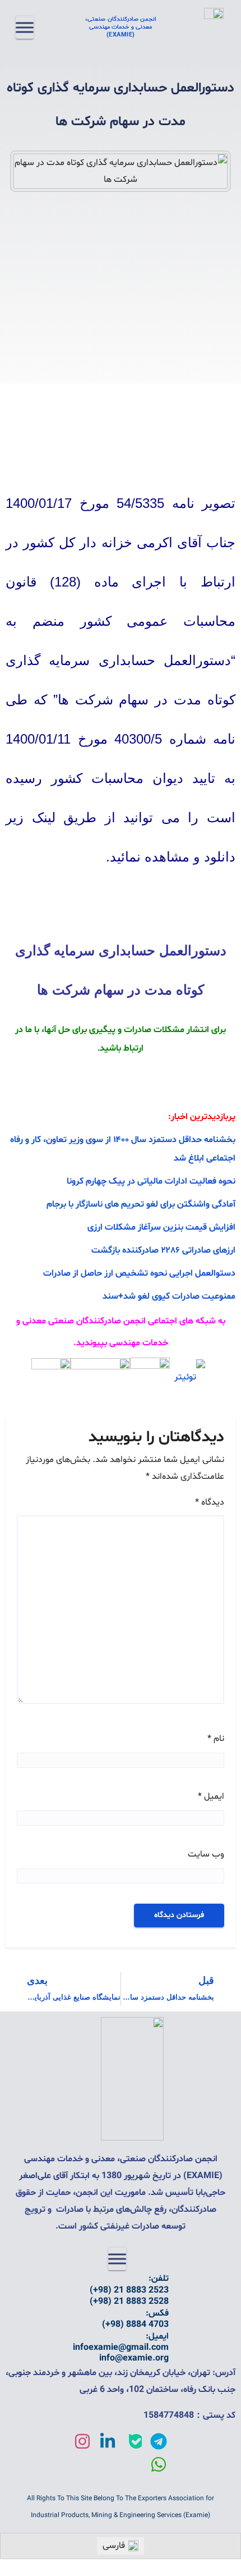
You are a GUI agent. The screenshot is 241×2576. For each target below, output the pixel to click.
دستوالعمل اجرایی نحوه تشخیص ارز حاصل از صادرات (139, 1273)
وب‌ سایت (206, 1854)
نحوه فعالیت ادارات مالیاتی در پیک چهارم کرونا (151, 1181)
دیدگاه (210, 1502)
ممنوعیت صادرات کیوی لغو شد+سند (169, 1296)
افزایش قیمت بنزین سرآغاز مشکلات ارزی (161, 1227)
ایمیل (211, 1796)
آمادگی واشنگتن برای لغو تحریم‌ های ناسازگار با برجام (141, 1204)
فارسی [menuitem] (114, 2546)
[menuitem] (121, 2546)
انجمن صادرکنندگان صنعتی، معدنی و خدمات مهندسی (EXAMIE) (121, 27)
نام (216, 1739)
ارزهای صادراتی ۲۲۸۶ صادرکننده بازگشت (163, 1250)
